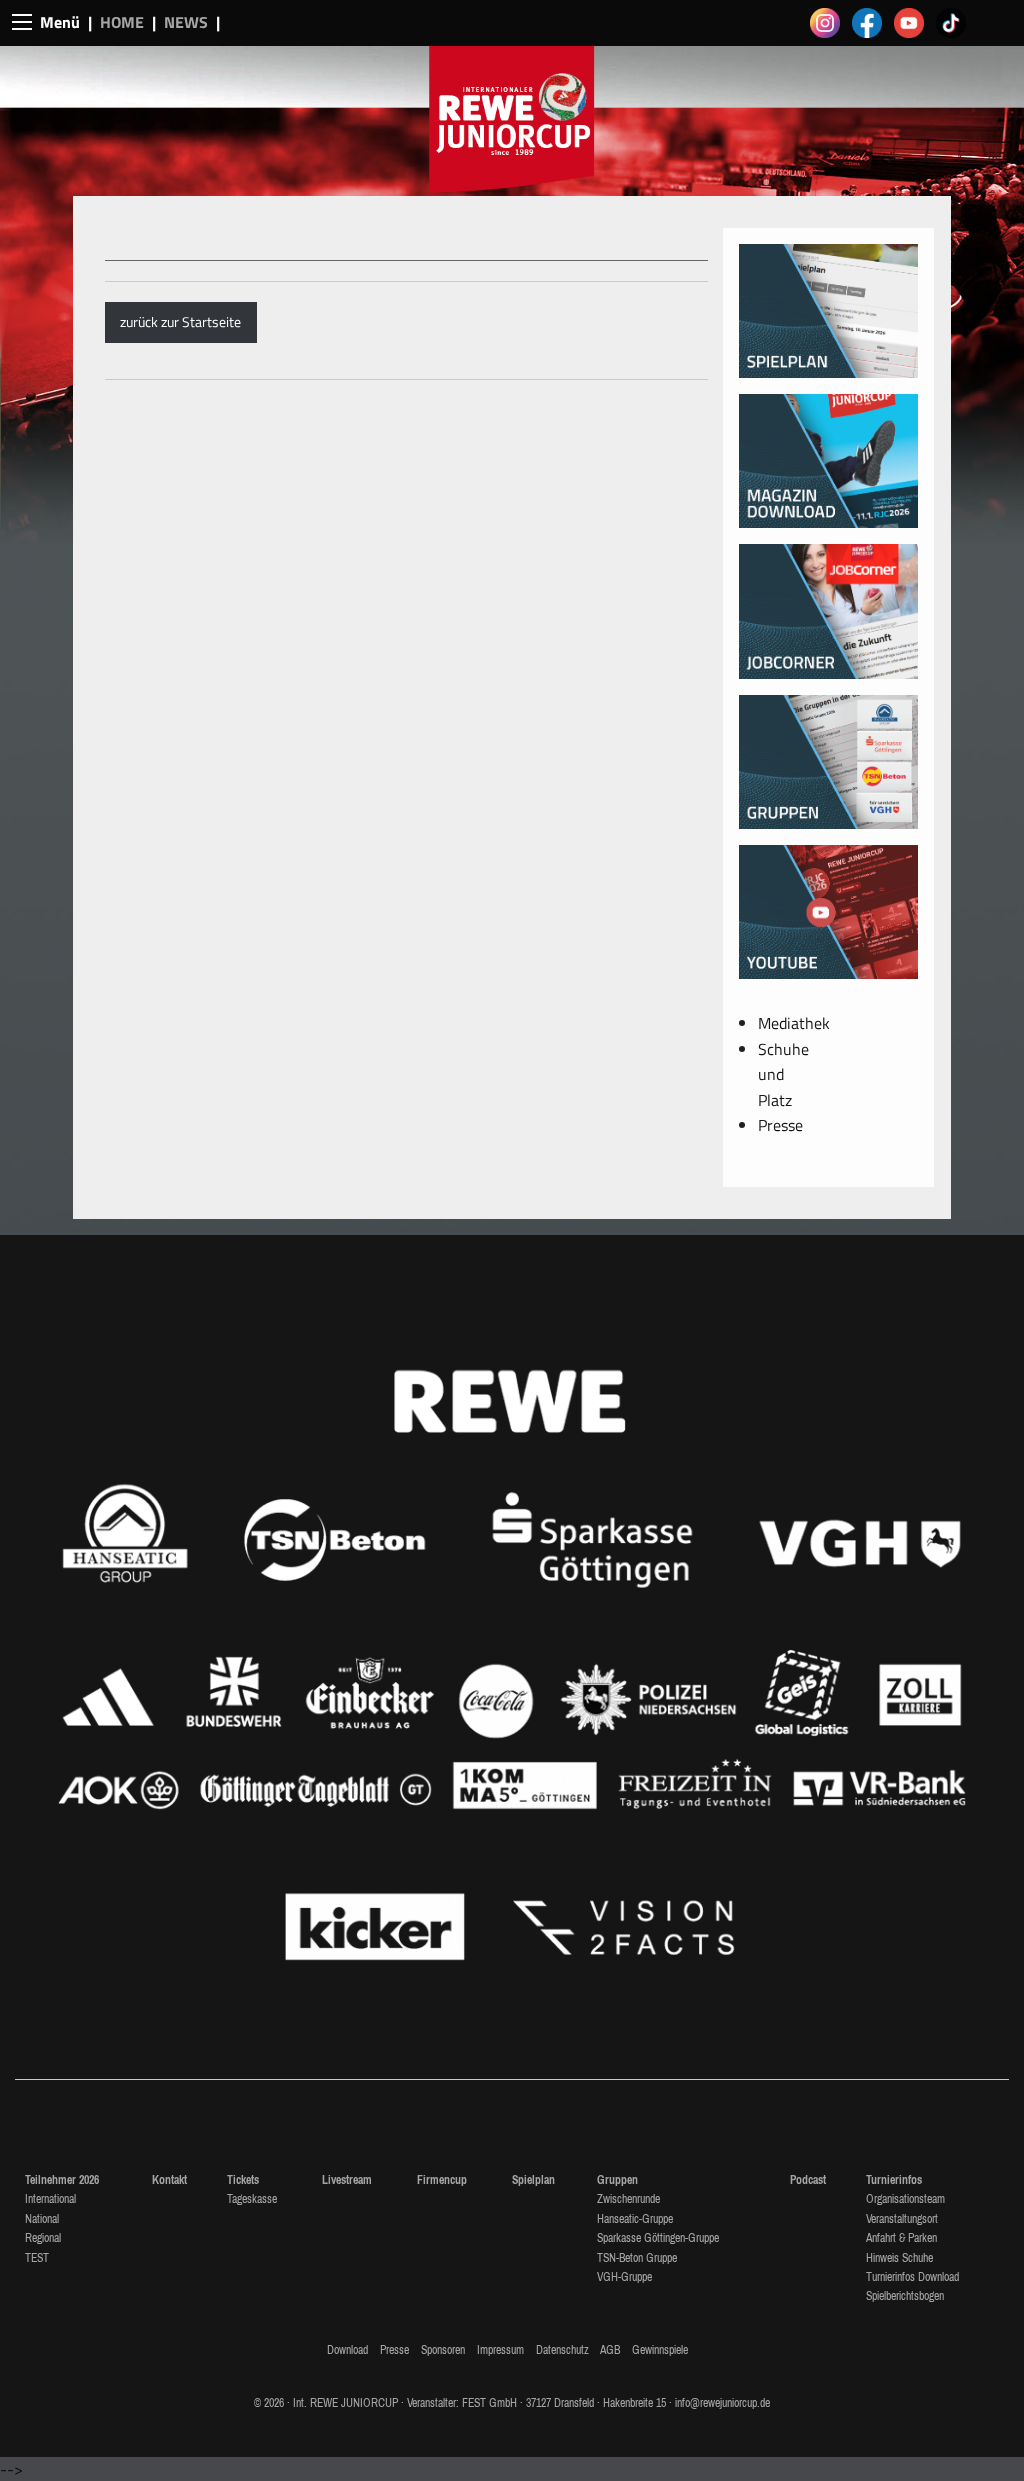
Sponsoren (443, 2350)
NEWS (186, 22)
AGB (610, 2350)
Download (347, 2350)
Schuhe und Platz (783, 1074)
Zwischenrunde (628, 2199)
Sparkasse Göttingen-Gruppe (658, 2238)
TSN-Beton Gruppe (637, 2258)
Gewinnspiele (660, 2350)
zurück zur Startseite (180, 322)
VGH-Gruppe (624, 2277)
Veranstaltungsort (902, 2219)
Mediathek (794, 1023)
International (50, 2199)
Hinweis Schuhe (899, 2258)
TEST (37, 2258)
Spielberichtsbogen (905, 2296)
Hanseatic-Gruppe (635, 2219)
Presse (780, 1125)
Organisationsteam (905, 2199)
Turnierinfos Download (912, 2277)
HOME (122, 22)
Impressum (500, 2350)
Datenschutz (562, 2350)
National (42, 2219)
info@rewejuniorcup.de (722, 2403)
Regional (43, 2238)
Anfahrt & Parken (901, 2238)
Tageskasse (252, 2199)
